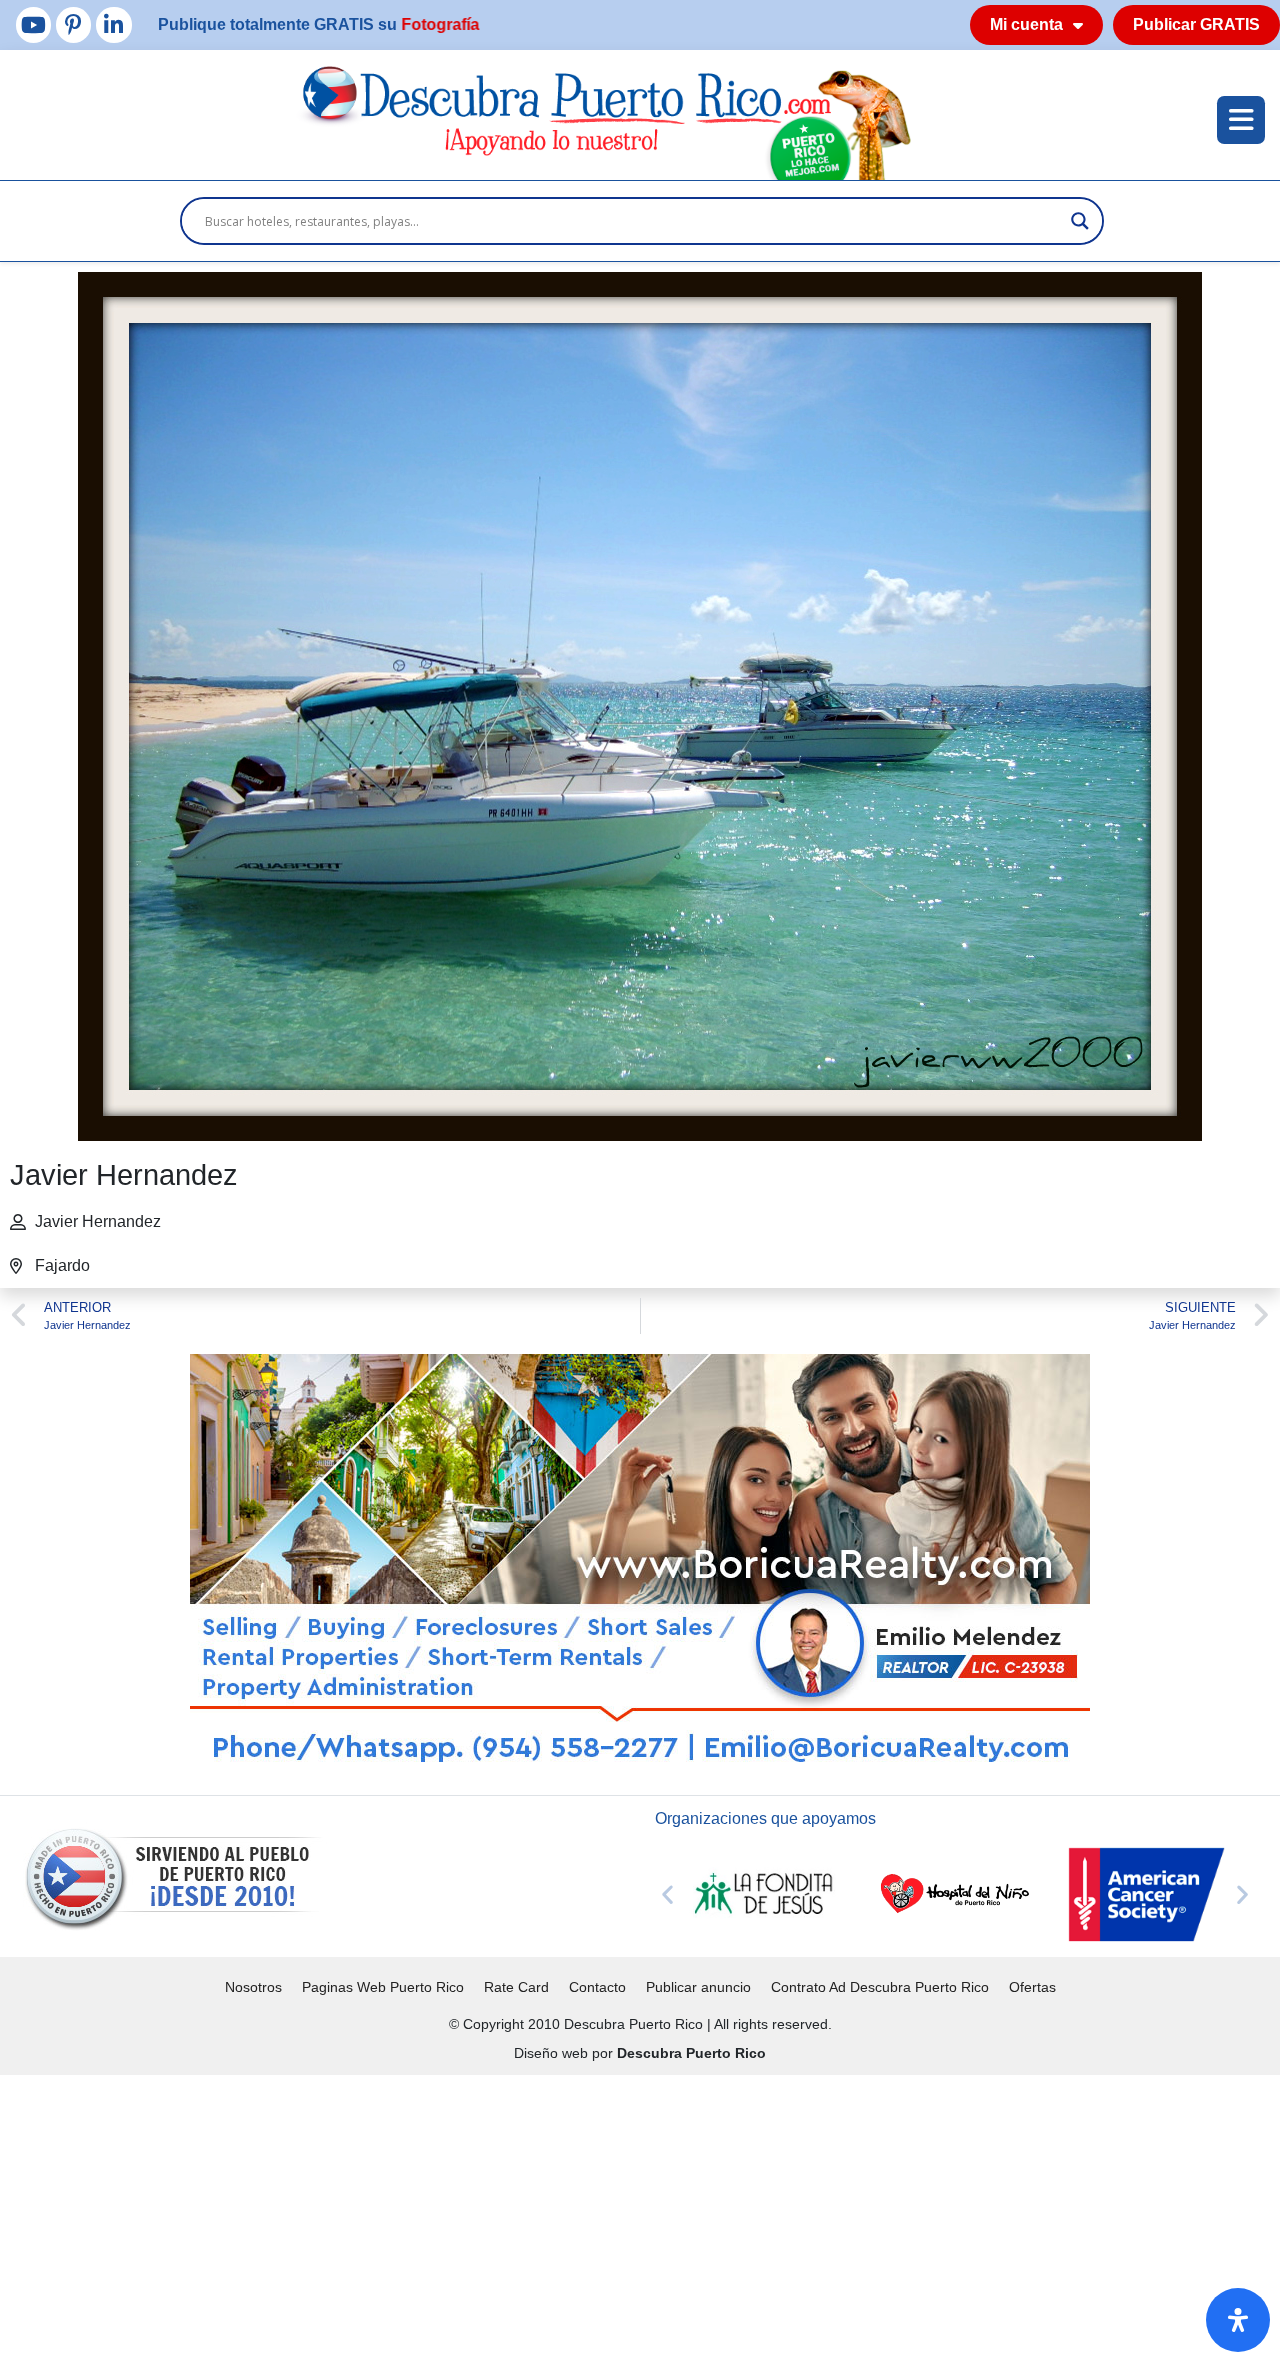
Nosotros (253, 1987)
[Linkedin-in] (113, 24)
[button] (667, 1894)
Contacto (597, 1987)
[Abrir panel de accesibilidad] (1238, 2320)
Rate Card (516, 1987)
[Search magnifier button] (1080, 221)
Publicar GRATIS (1196, 24)
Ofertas (1032, 1987)
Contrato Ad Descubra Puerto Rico (880, 1987)
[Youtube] (33, 24)
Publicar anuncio (698, 1987)
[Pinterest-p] (73, 24)
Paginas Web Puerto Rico (383, 1987)
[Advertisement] (600, 2215)
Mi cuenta (1026, 24)
